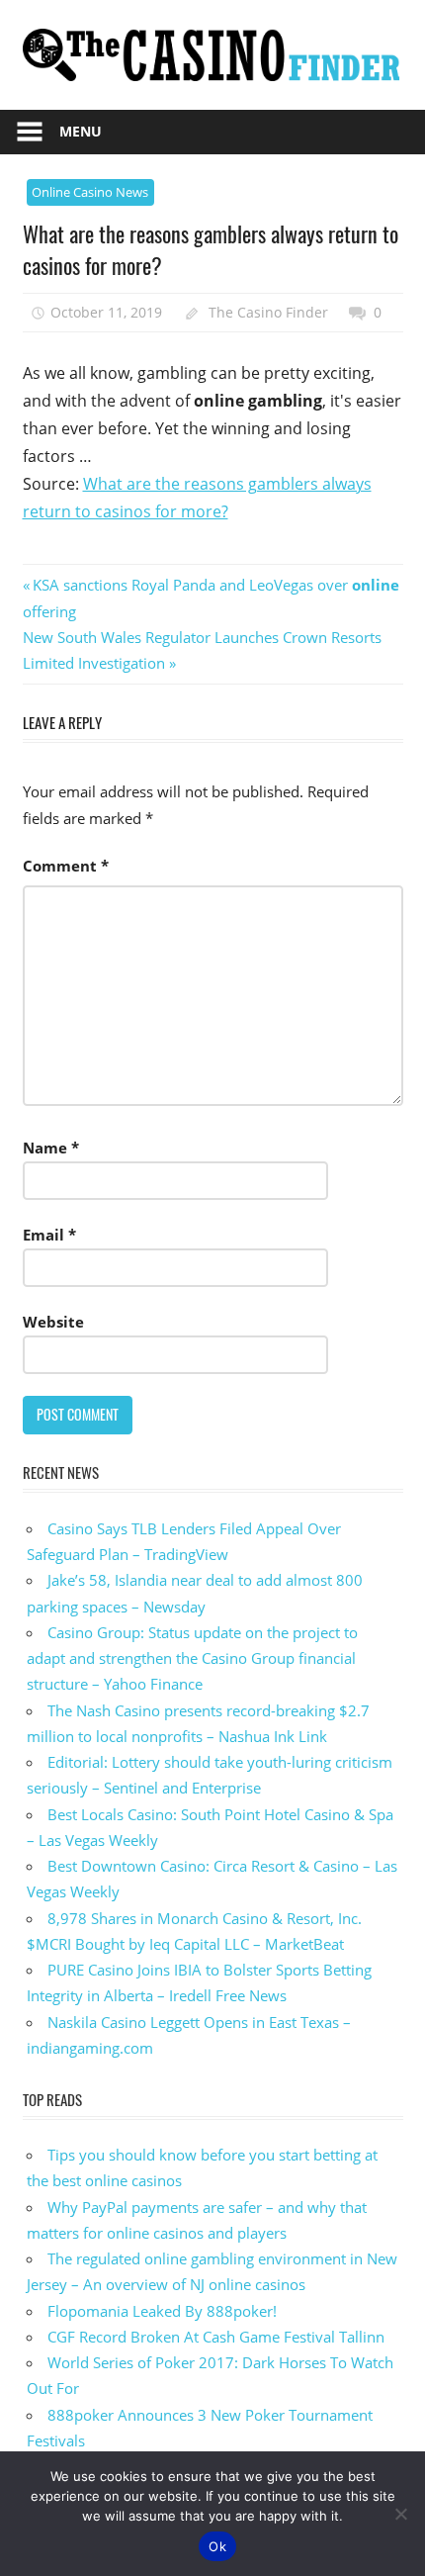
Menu (81, 131)
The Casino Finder (268, 312)
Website (53, 1322)
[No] (400, 2514)
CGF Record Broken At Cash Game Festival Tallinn (216, 2337)
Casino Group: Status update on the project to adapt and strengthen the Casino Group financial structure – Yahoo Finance (192, 1658)
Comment (66, 866)
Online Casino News (90, 192)
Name (51, 1148)
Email (49, 1235)
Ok (217, 2546)
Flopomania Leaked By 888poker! (162, 2311)
